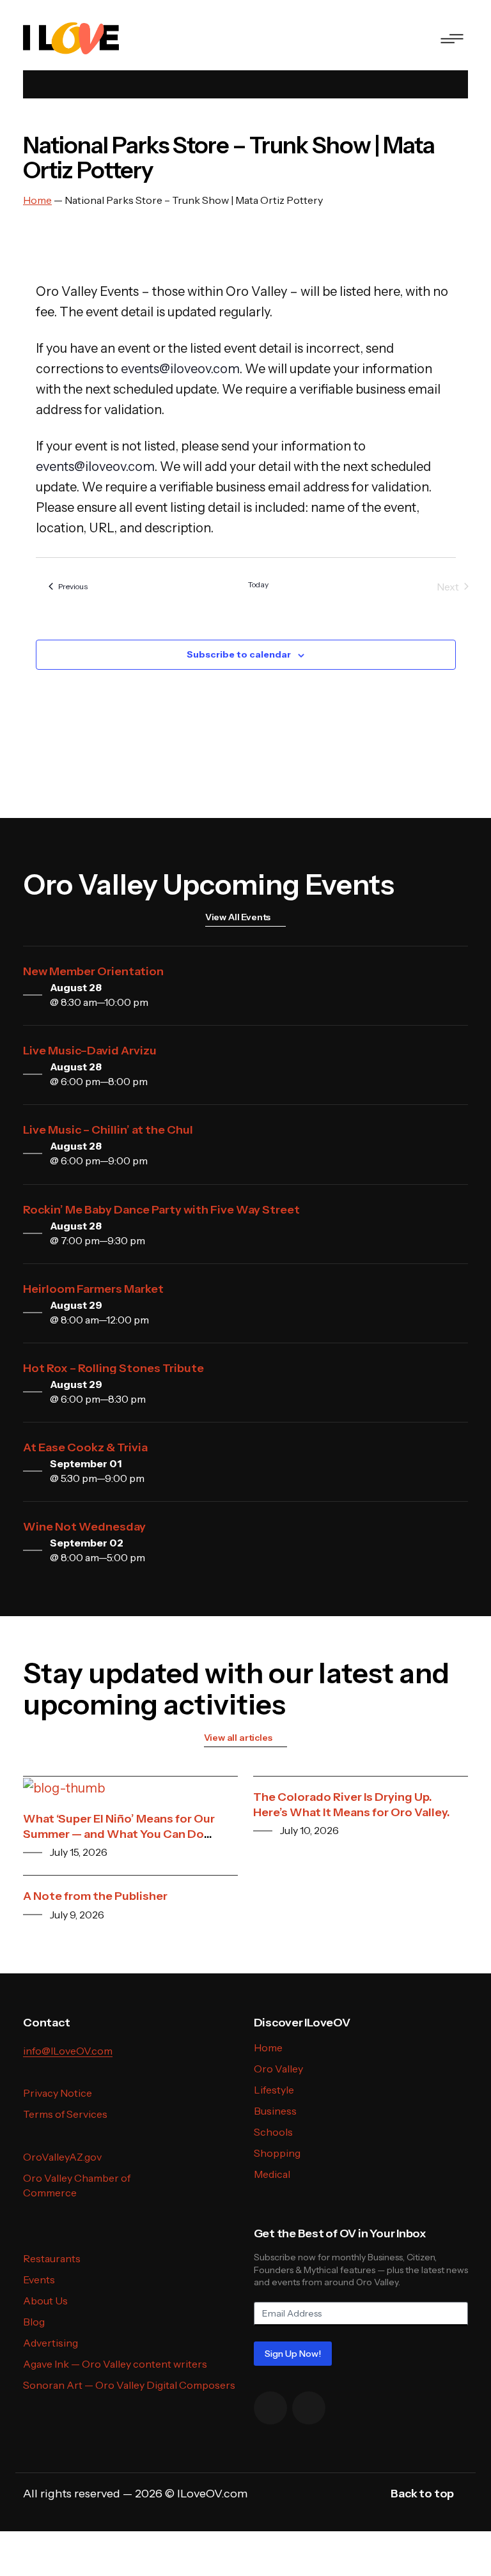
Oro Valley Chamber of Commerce (77, 2185)
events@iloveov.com (180, 369)
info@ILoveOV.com (68, 2051)
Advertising (51, 2343)
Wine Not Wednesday (84, 1527)
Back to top (422, 2494)
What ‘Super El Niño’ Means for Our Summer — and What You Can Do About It (119, 1834)
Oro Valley (278, 2069)
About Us (45, 2301)
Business (275, 2111)
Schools (273, 2132)
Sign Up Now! (293, 2354)
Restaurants (52, 2258)
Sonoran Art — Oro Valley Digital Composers (129, 2385)
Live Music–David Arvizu (90, 1051)
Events (39, 2279)
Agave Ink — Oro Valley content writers (115, 2364)
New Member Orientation (93, 971)
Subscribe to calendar (239, 654)
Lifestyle (274, 2090)
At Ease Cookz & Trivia (85, 1447)
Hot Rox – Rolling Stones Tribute (113, 1368)
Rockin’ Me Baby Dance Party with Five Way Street (161, 1210)
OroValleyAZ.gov (62, 2157)
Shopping (277, 2153)
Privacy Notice (58, 2093)
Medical (272, 2174)
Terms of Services (65, 2114)
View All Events (238, 917)
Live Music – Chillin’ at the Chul (108, 1130)
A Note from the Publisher (95, 1896)
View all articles (238, 1738)
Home (268, 2048)
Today (258, 584)
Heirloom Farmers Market (93, 1289)
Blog (34, 2322)
